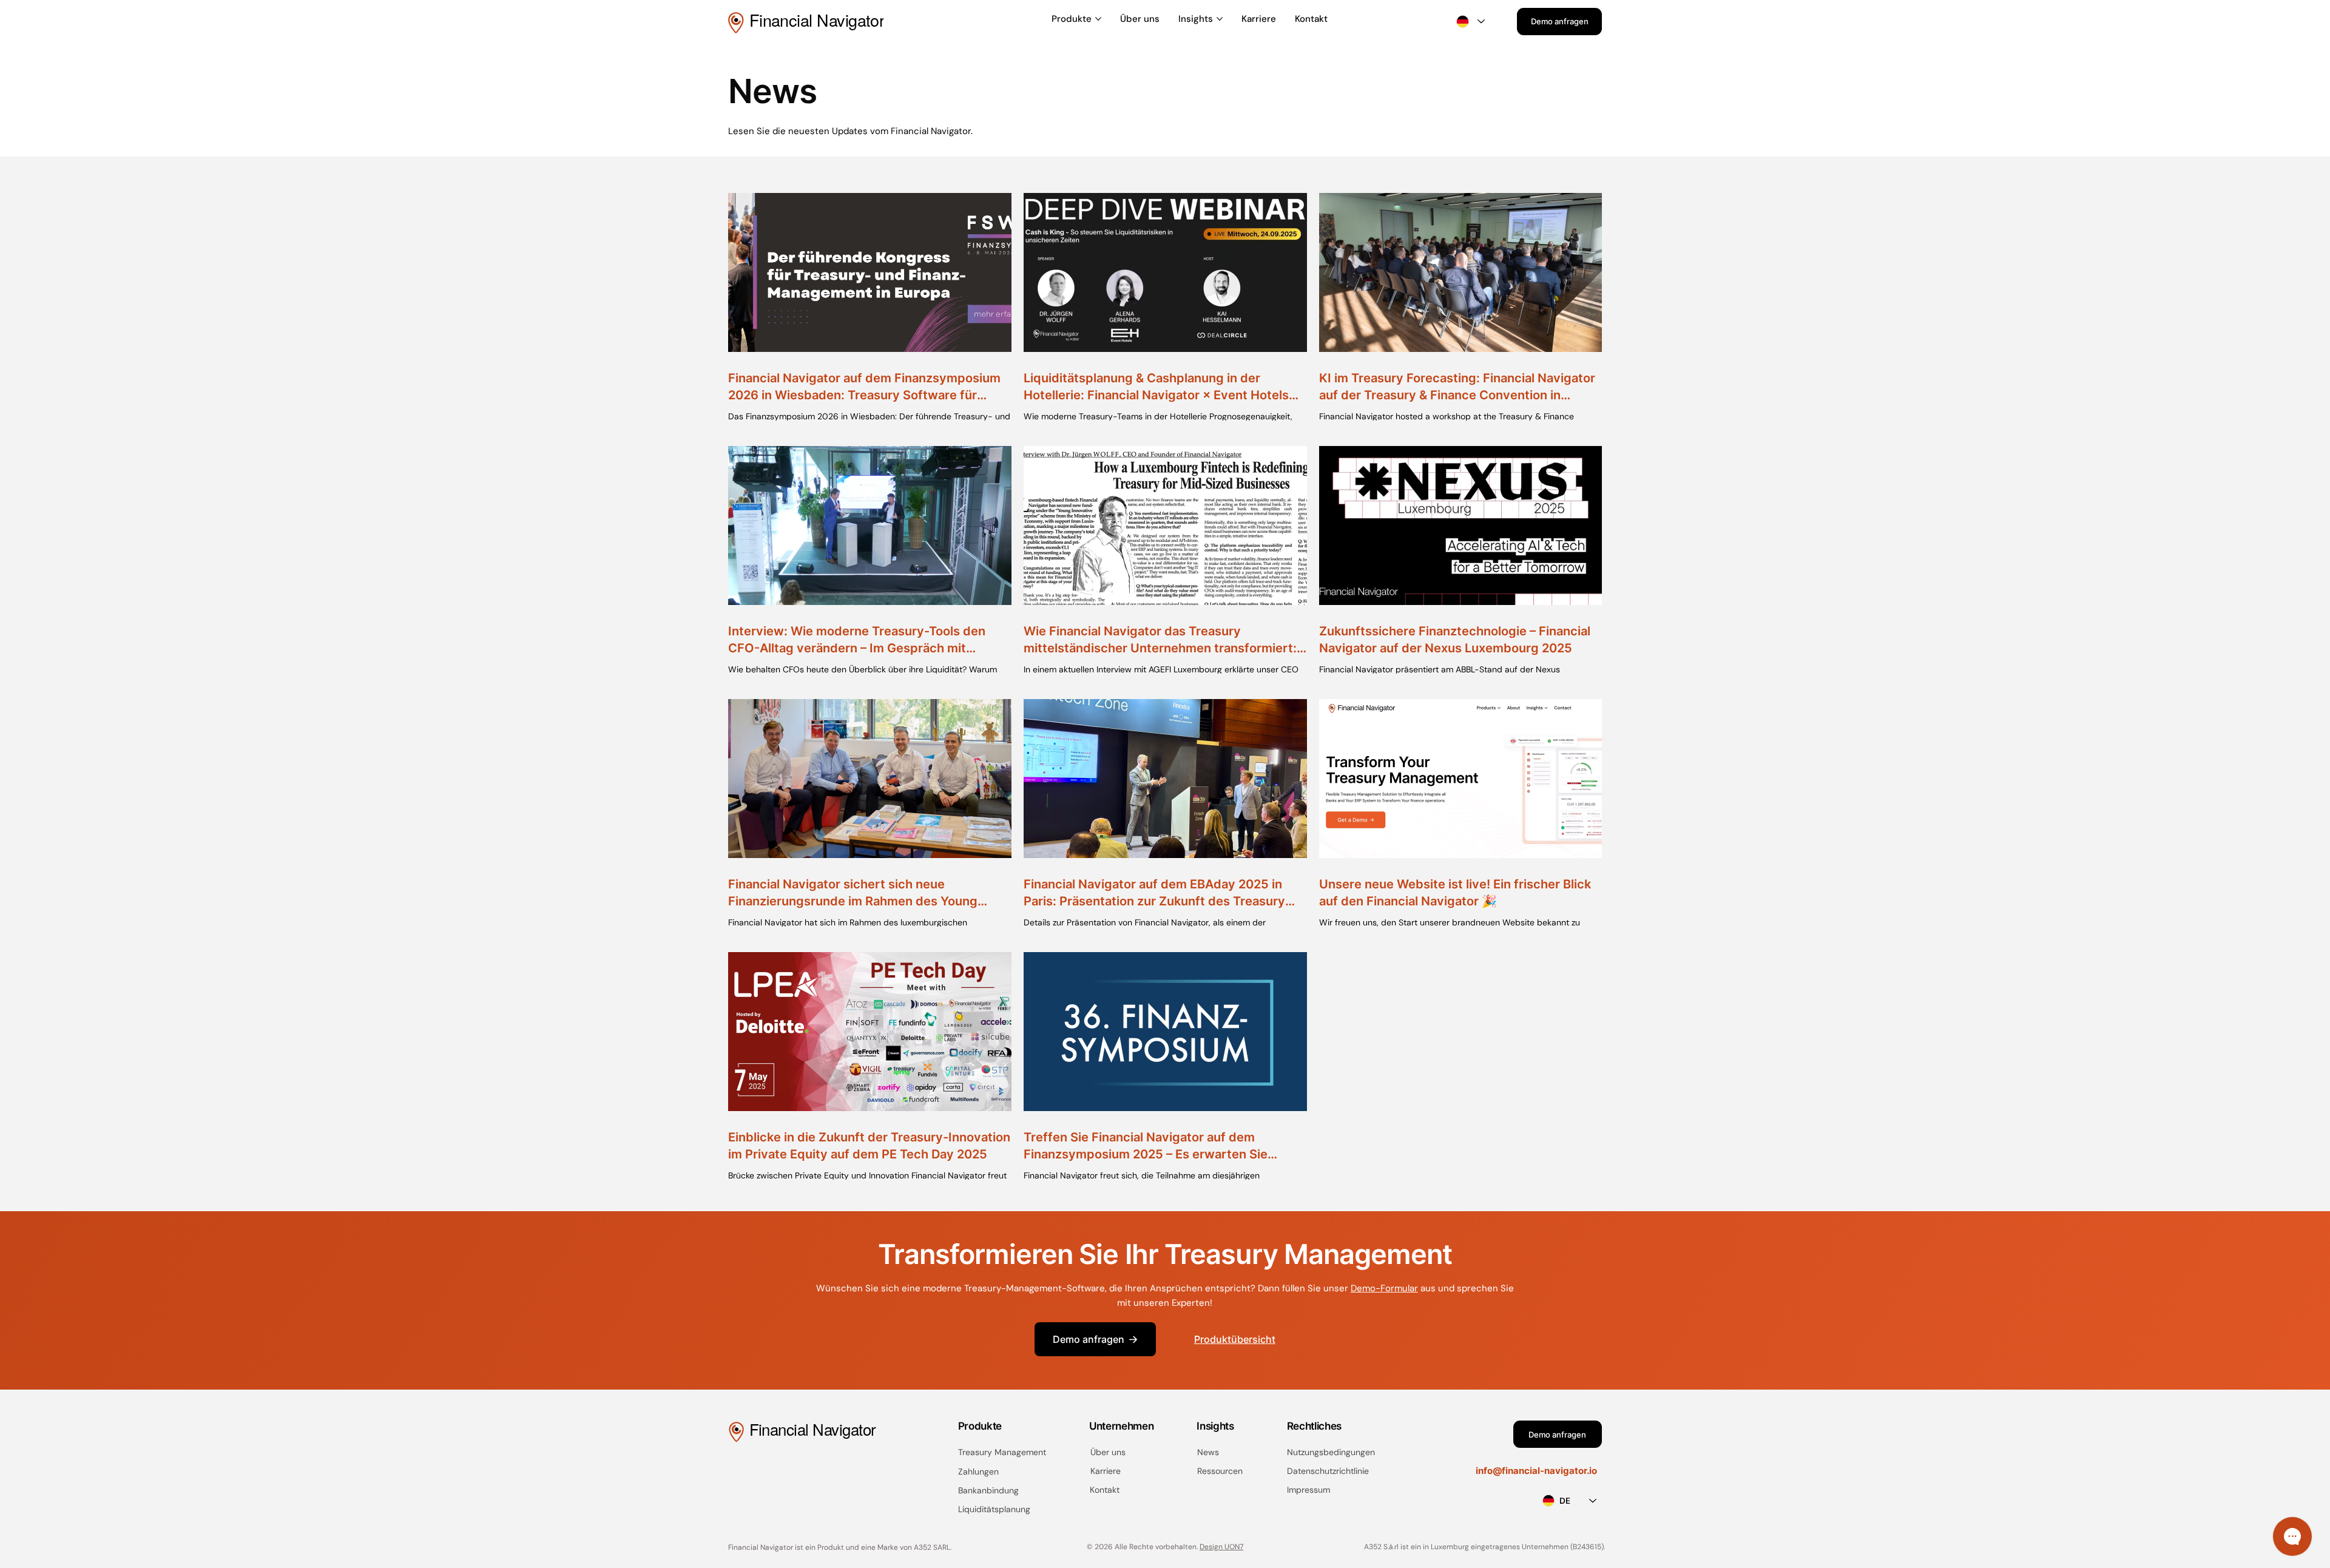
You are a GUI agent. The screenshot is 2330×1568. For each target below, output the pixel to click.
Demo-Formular (1384, 1288)
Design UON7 (1221, 1547)
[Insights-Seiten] (1220, 19)
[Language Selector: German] (1470, 22)
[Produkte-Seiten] (1098, 19)
